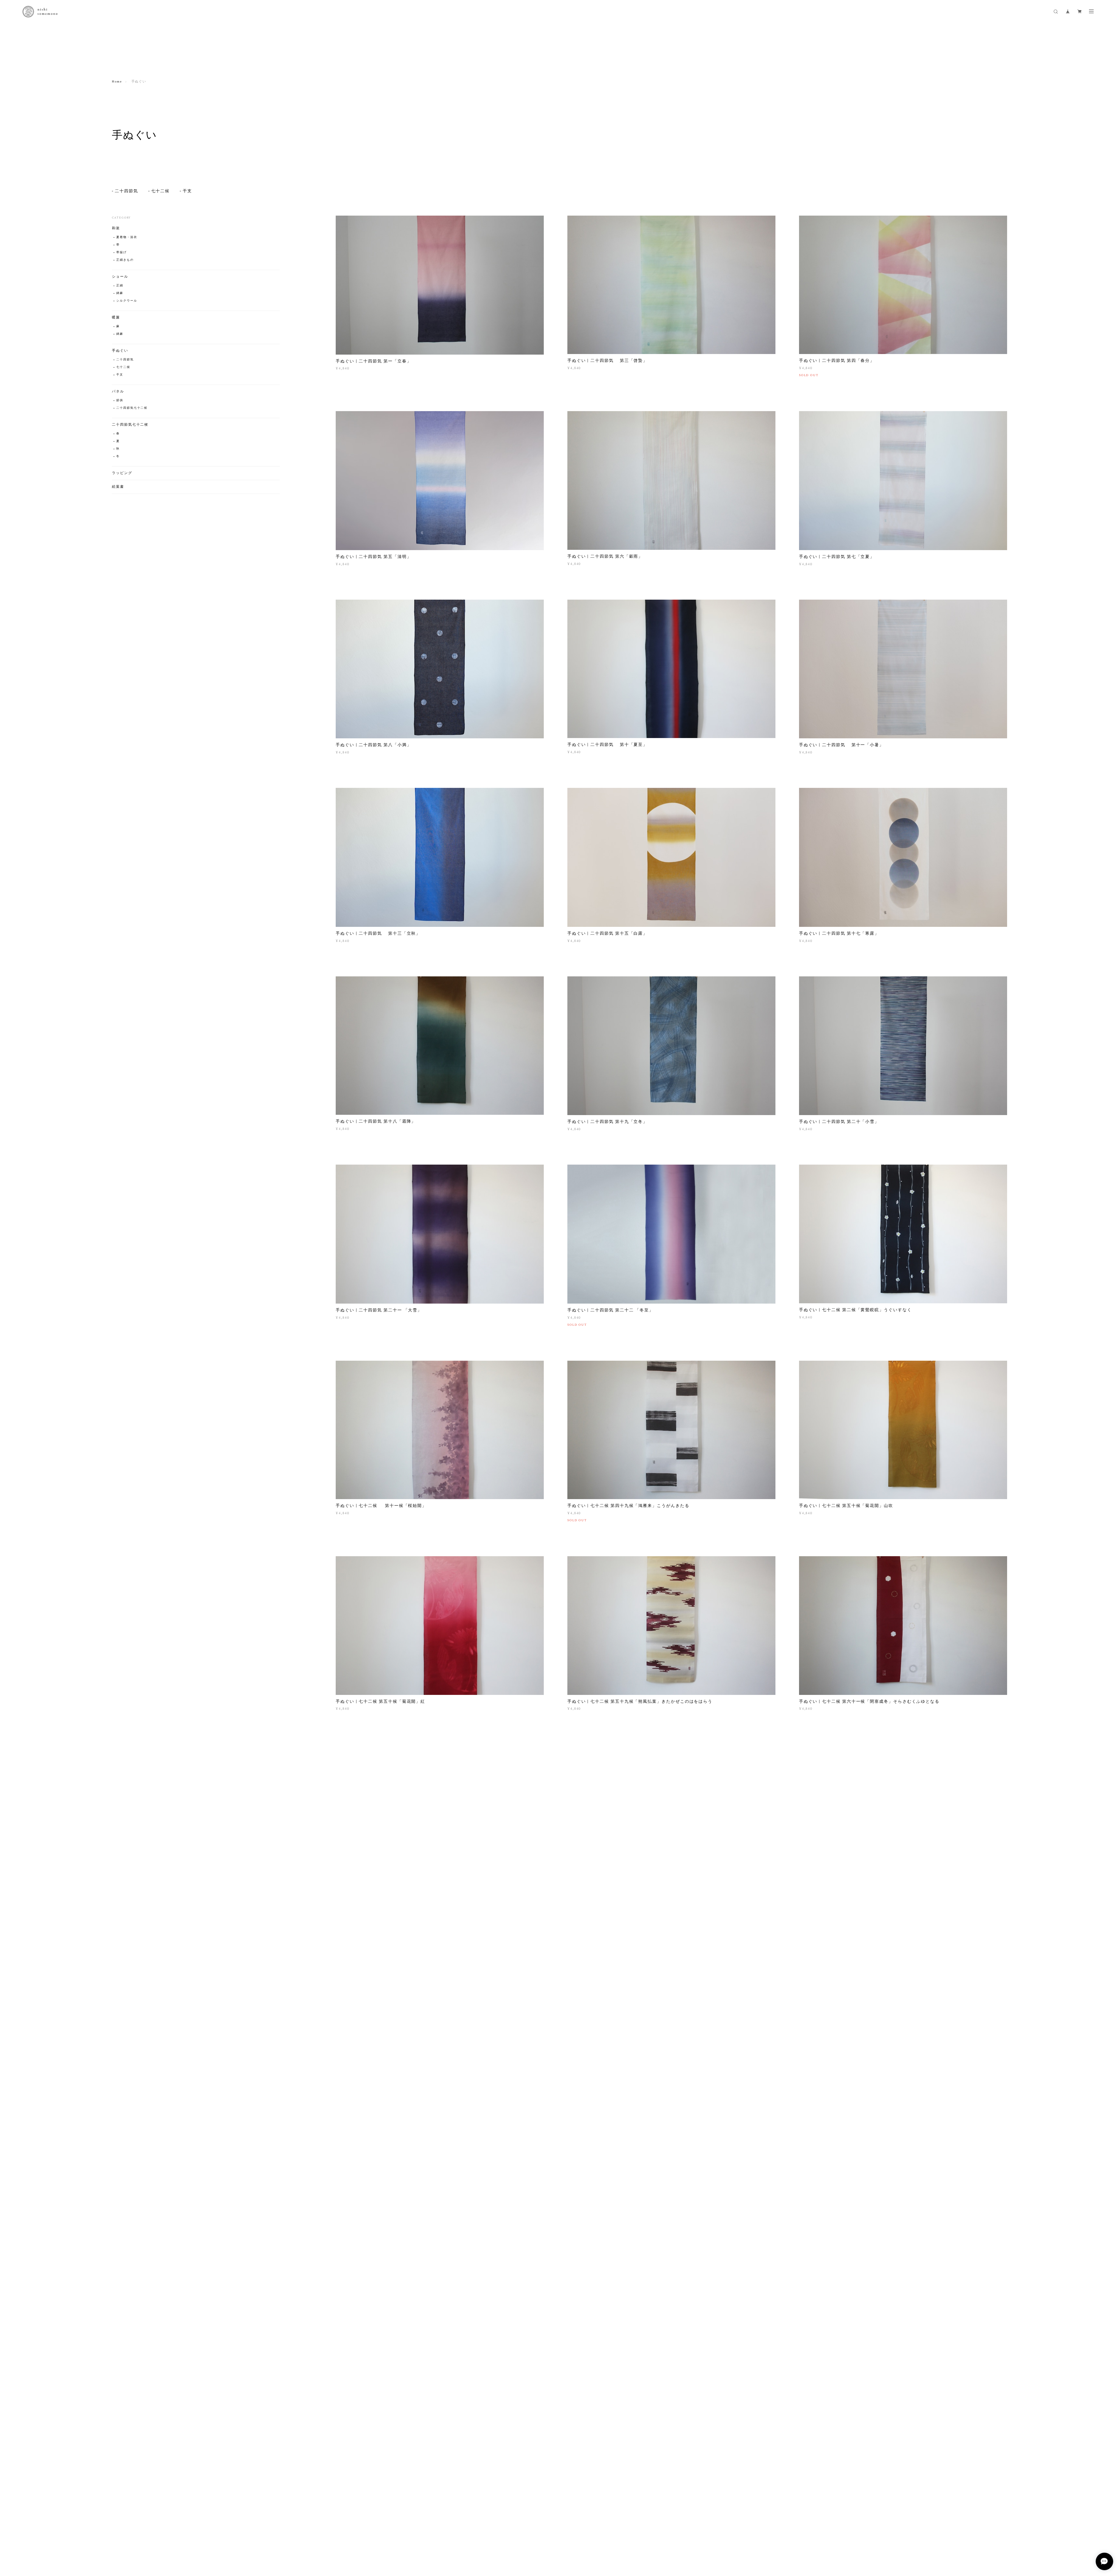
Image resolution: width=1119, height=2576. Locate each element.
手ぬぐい (120, 351)
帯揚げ (122, 252)
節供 (120, 400)
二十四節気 (126, 191)
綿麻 (120, 293)
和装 (116, 228)
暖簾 (116, 317)
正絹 (120, 286)
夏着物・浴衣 (127, 237)
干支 (187, 191)
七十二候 (161, 191)
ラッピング (122, 473)
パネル (118, 391)
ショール (120, 277)
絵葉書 (118, 487)
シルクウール (127, 301)
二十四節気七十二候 (132, 408)
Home (117, 82)
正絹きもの (125, 260)
